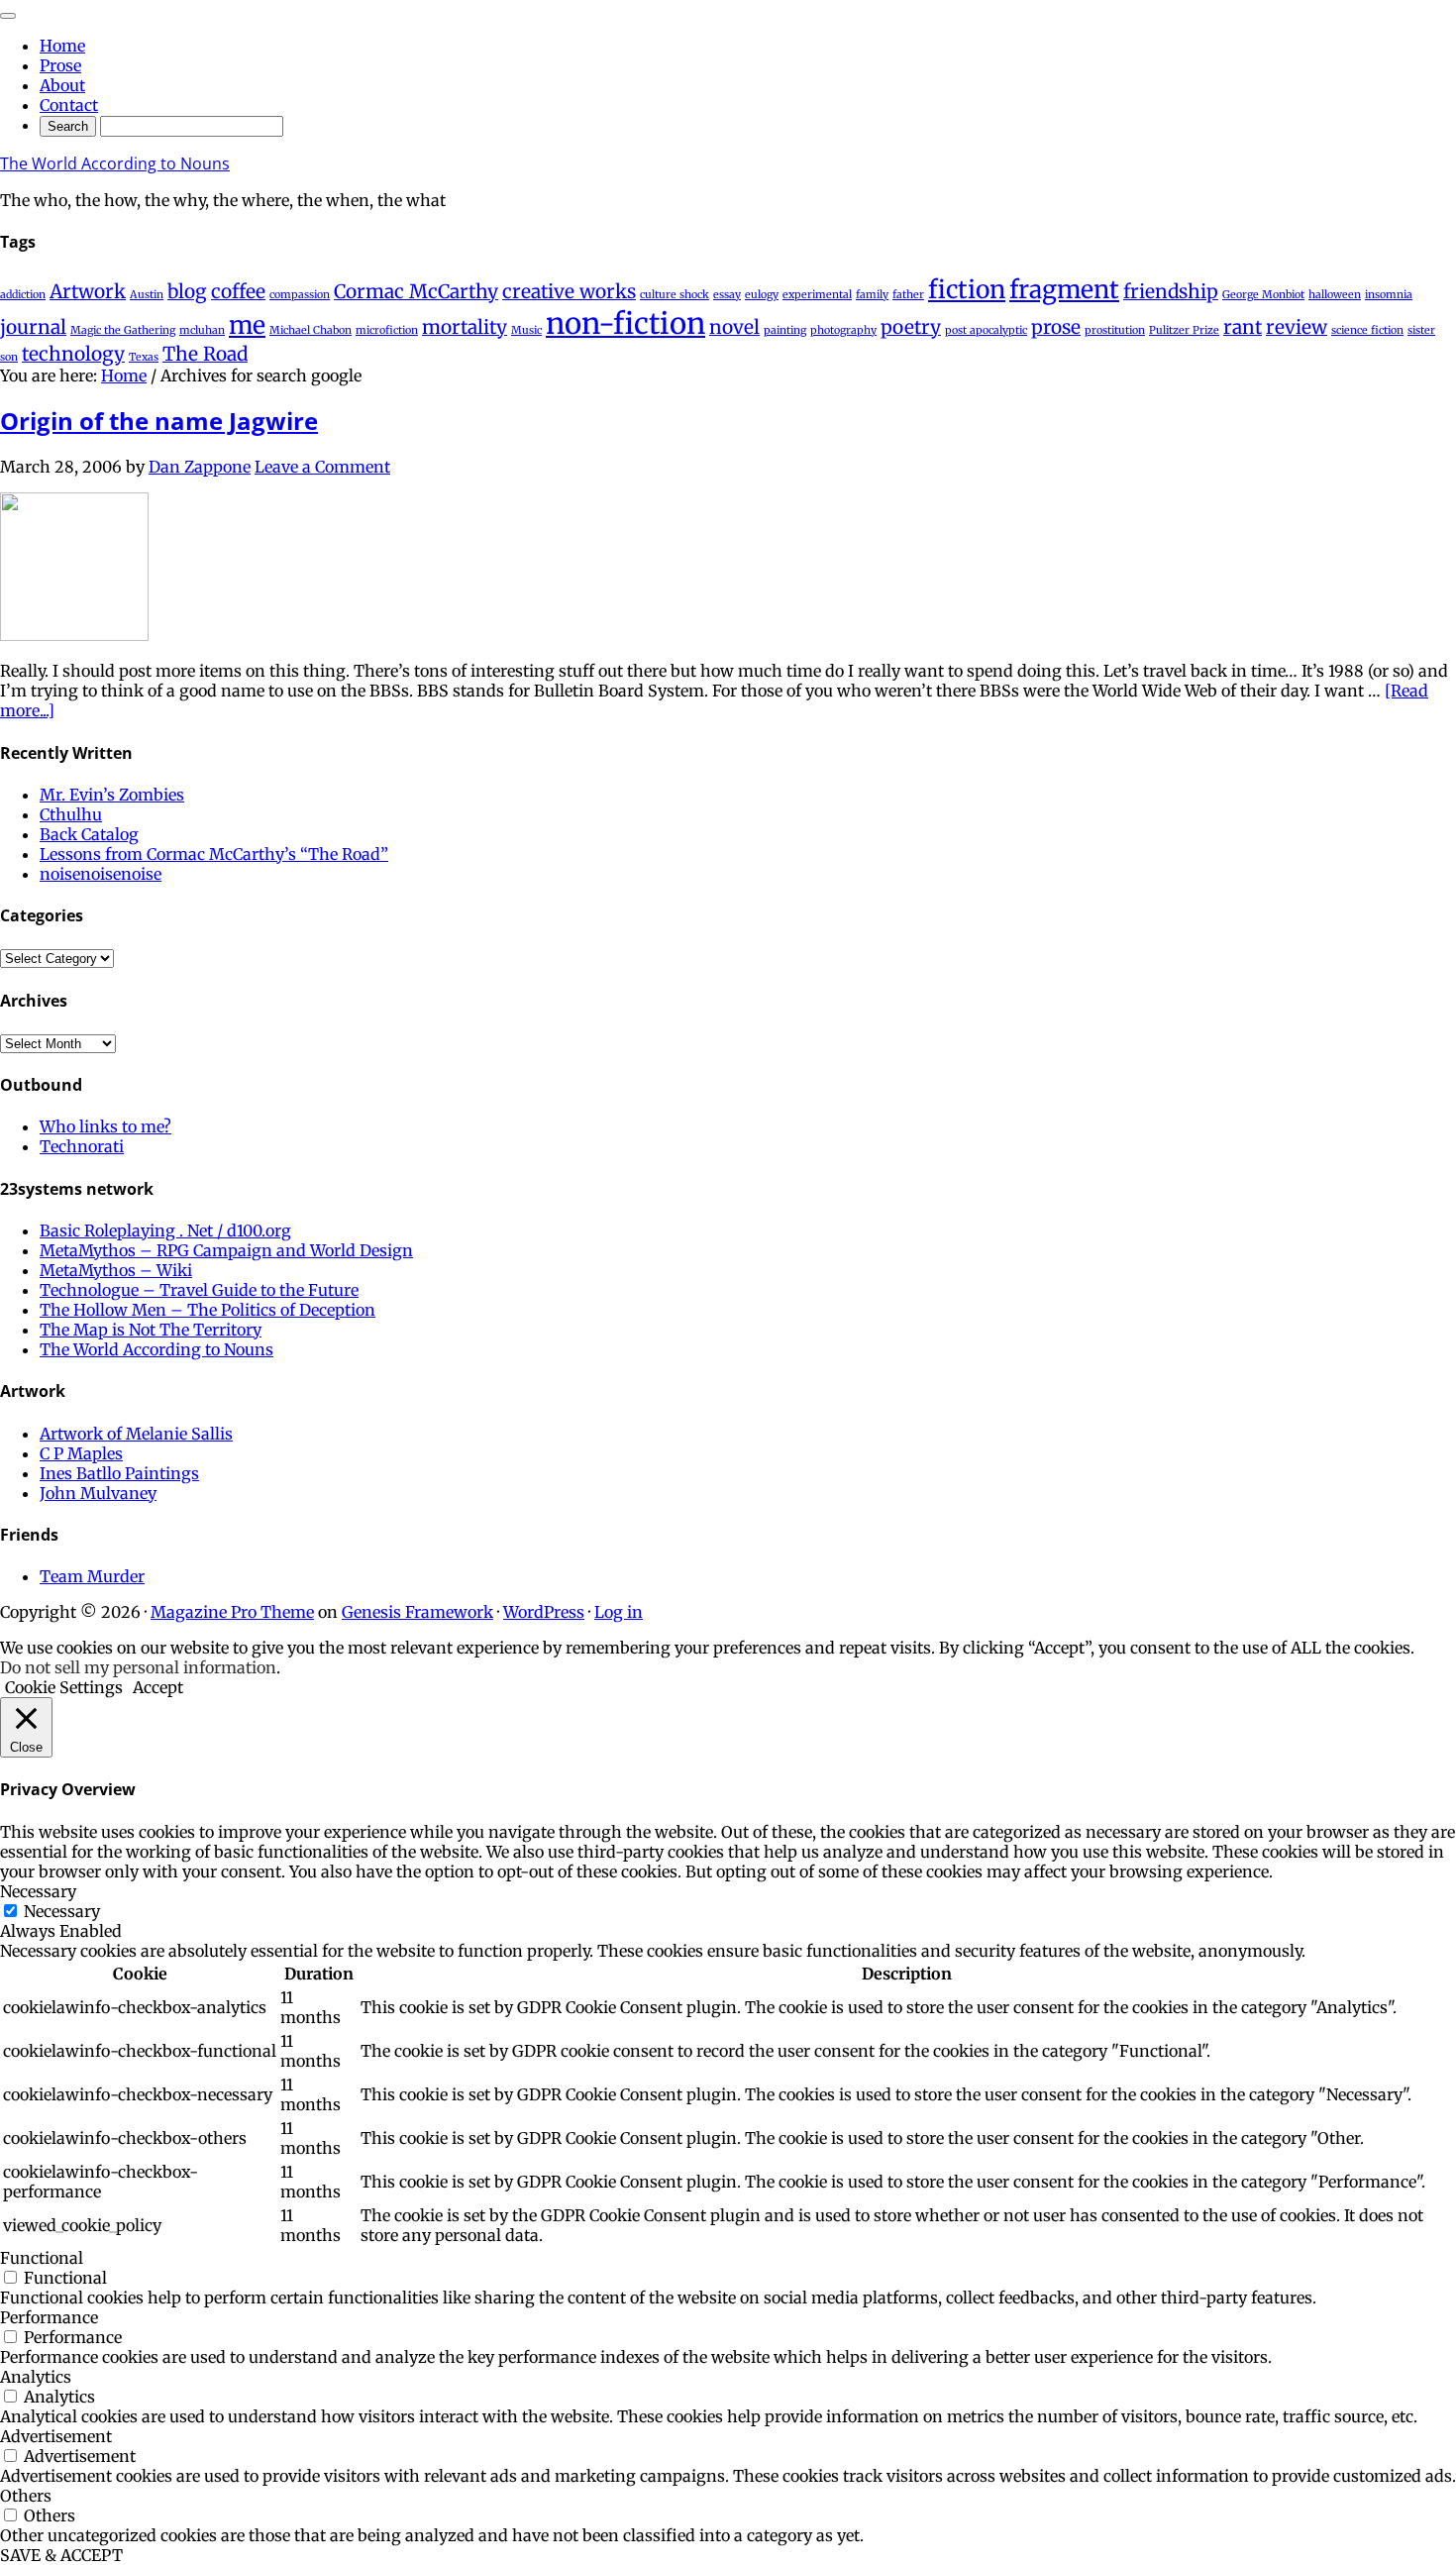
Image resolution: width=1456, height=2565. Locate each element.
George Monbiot (1263, 295)
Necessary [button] (38, 1891)
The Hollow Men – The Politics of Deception (208, 1310)
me (247, 325)
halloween (1335, 295)
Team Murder (92, 1576)
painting (785, 330)
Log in (619, 1612)
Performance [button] (49, 2317)
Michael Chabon (311, 330)
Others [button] (26, 2496)
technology (73, 354)
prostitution (1115, 330)
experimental (817, 295)
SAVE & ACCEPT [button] (61, 2555)
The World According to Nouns (115, 163)
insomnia (1389, 295)
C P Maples (81, 1453)
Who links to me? (105, 1126)
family (872, 295)
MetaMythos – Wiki (116, 1270)
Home (62, 46)
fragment (1064, 290)
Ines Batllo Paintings (119, 1473)
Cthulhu (71, 814)
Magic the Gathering (123, 330)
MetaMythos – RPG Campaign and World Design (226, 1250)
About (62, 85)
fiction (967, 290)
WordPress (544, 1612)
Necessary (62, 1911)
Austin (147, 295)
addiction (23, 295)
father (908, 295)
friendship (1171, 291)
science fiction (1367, 330)
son (9, 357)
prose (1056, 327)
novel (734, 327)
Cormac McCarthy (416, 291)
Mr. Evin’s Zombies (112, 795)
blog (187, 291)
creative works (569, 291)
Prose (60, 65)
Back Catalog (89, 834)
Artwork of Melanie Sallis (136, 1434)
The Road (205, 354)
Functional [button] (42, 2258)
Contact (69, 105)
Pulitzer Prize (1184, 330)
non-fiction (625, 323)
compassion (300, 295)
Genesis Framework (417, 1612)
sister (1421, 330)
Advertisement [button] (56, 2436)
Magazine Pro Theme (232, 1612)
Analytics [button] (36, 2377)
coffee (238, 291)
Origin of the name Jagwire (159, 421)
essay (727, 295)
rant (1243, 327)
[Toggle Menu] (8, 16)
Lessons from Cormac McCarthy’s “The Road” (214, 854)
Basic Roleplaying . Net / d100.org (165, 1230)
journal (33, 327)
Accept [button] (158, 1687)
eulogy (762, 295)
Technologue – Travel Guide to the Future (199, 1290)
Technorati (82, 1146)
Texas (144, 357)
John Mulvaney (98, 1493)
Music (526, 330)
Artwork (88, 291)
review (1297, 327)
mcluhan (202, 330)
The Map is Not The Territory (151, 1330)
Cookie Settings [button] (64, 1687)
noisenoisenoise (101, 874)
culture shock (675, 295)
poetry (911, 327)
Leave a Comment (322, 467)
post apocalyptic (986, 330)
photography (843, 330)
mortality (465, 327)
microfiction (387, 330)
